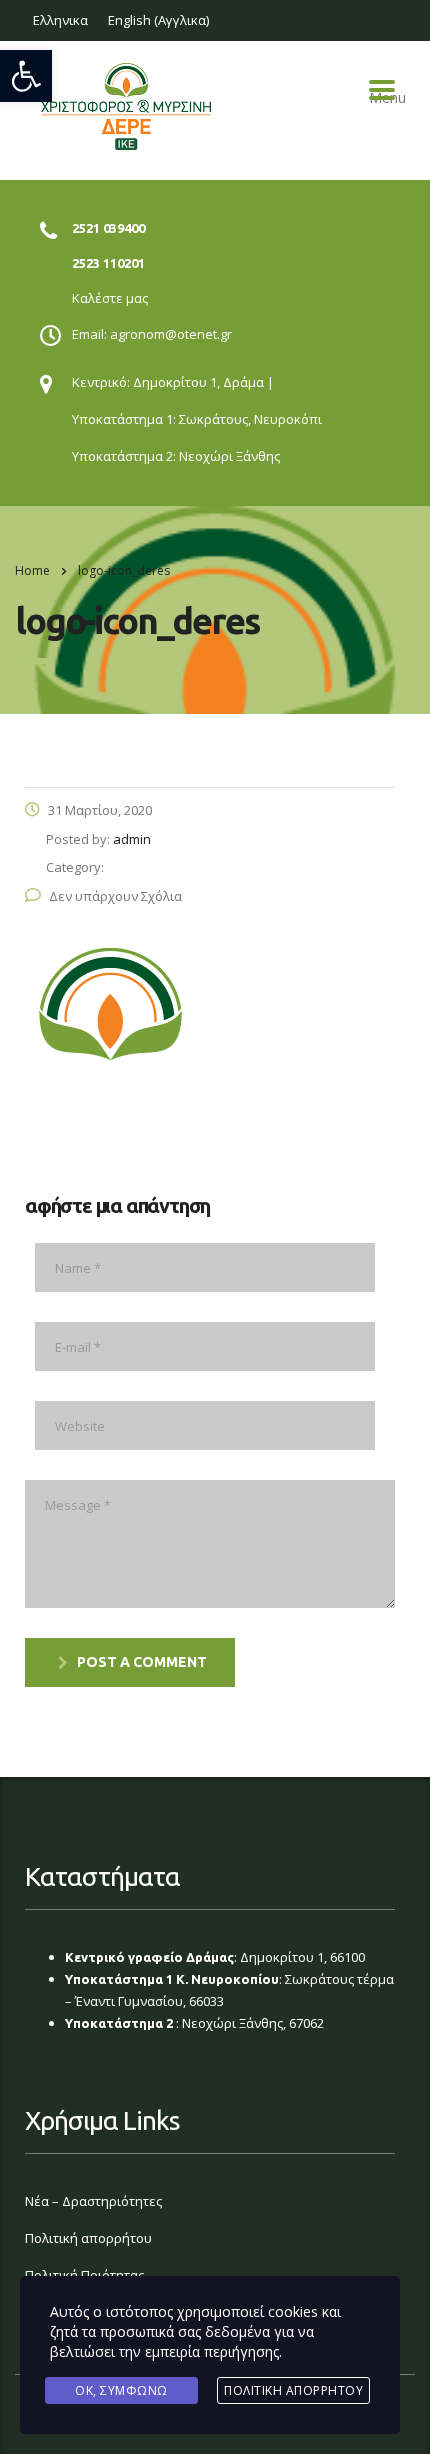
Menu (382, 90)
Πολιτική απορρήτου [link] (88, 2238)
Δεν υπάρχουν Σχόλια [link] (115, 896)
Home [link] (32, 570)
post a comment (142, 1662)
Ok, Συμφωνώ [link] (121, 2390)
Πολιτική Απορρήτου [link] (293, 2390)
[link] (26, 76)
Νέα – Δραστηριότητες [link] (93, 2201)
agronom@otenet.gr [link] (171, 334)
